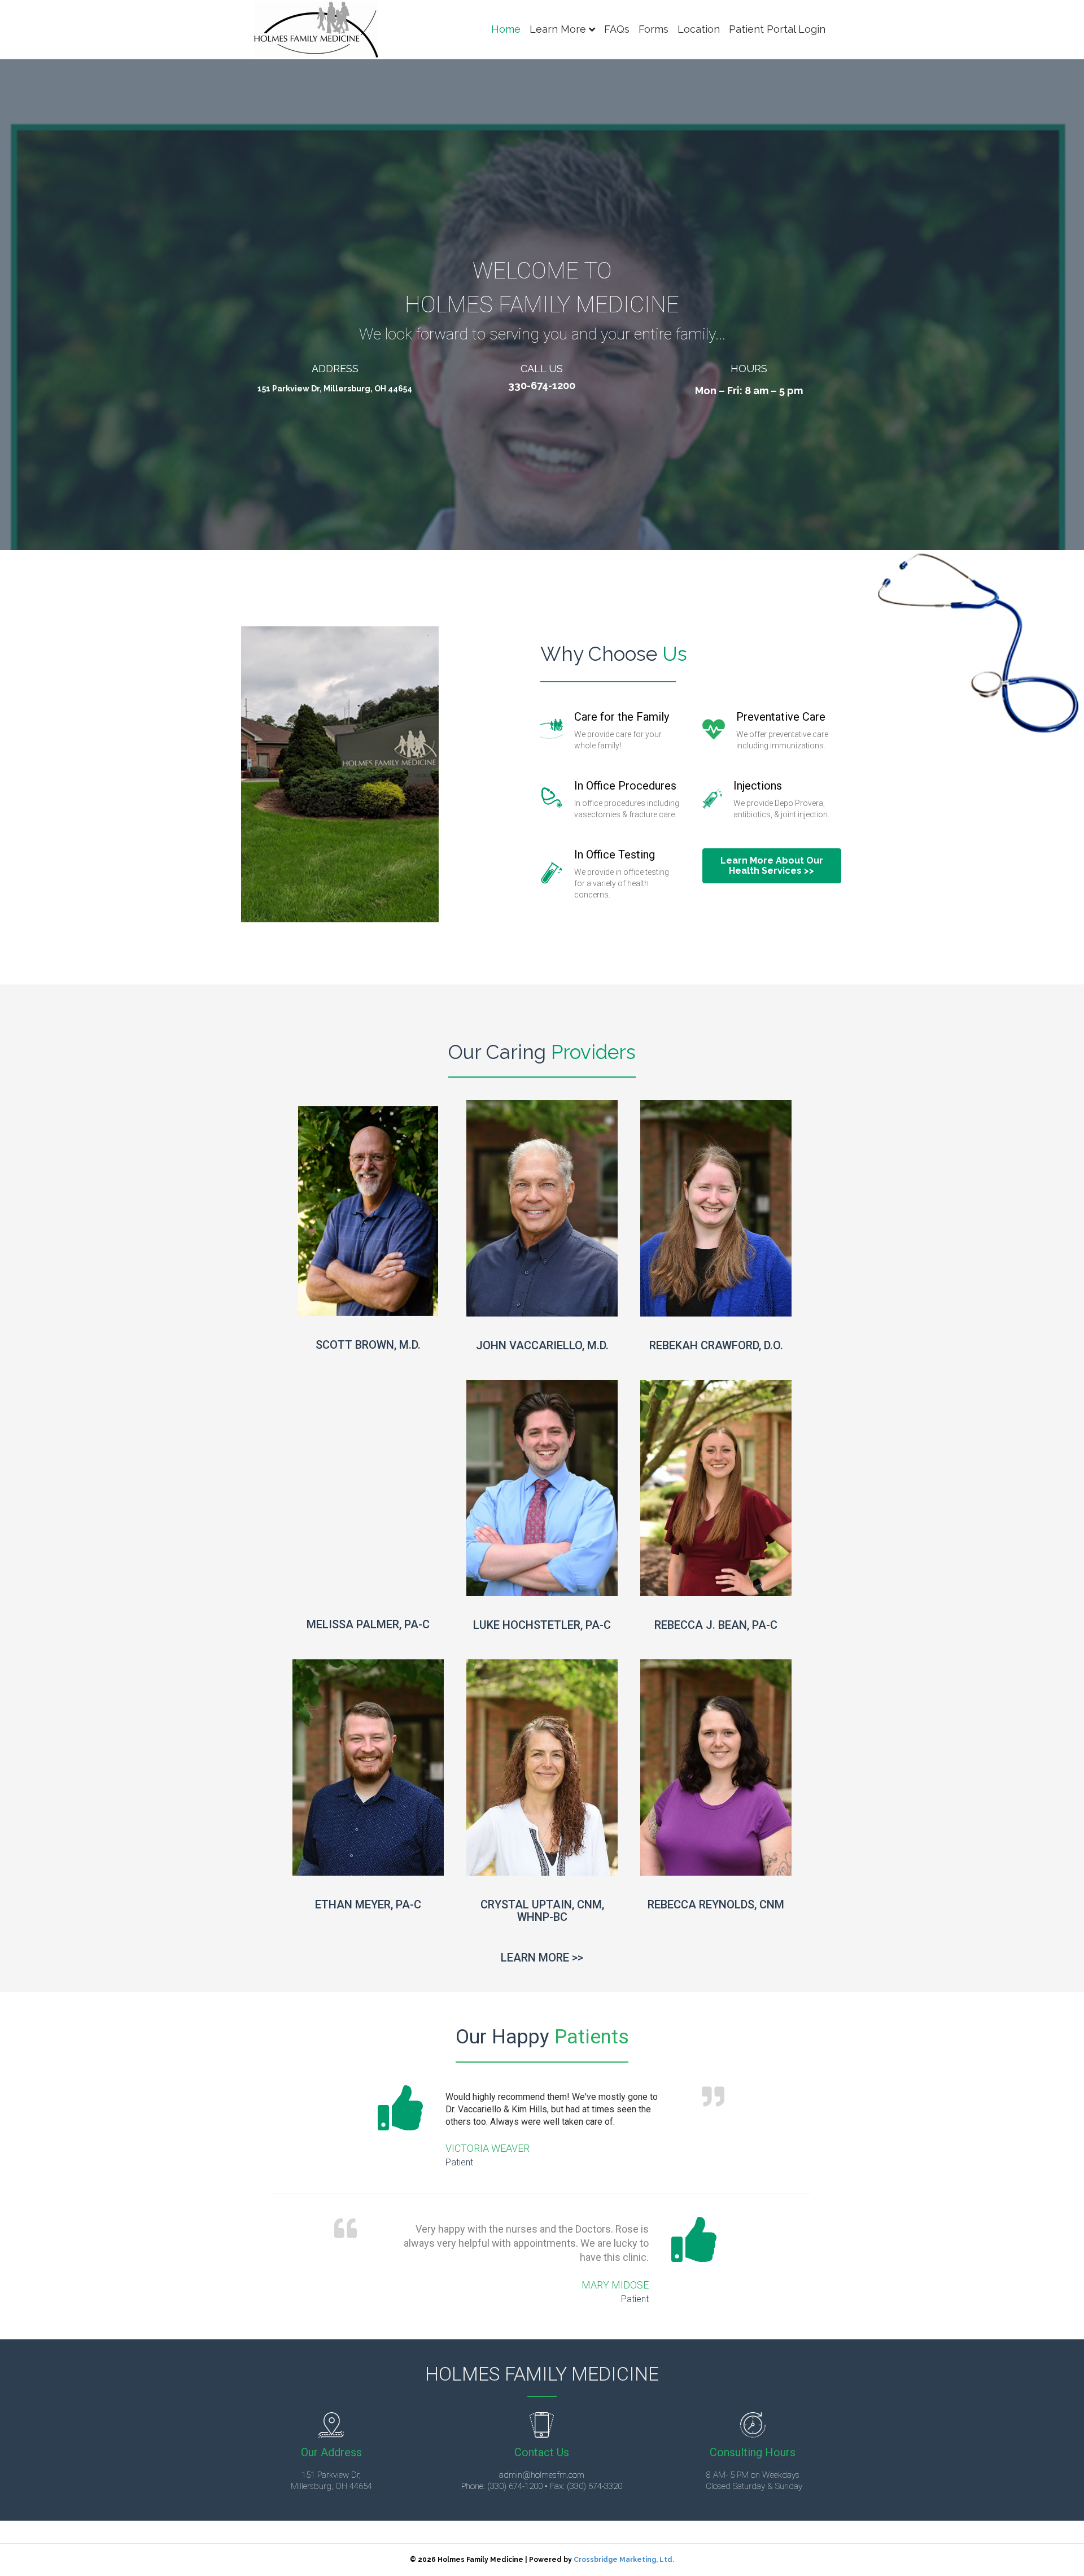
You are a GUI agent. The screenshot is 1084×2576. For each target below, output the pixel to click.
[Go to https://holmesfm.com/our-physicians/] (542, 1960)
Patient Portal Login (777, 29)
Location (699, 29)
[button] (772, 866)
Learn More (558, 29)
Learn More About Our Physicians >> (368, 1299)
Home (506, 29)
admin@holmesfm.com (542, 2475)
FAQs (617, 29)
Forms (654, 29)
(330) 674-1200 (515, 2486)
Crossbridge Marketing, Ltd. (624, 2560)
